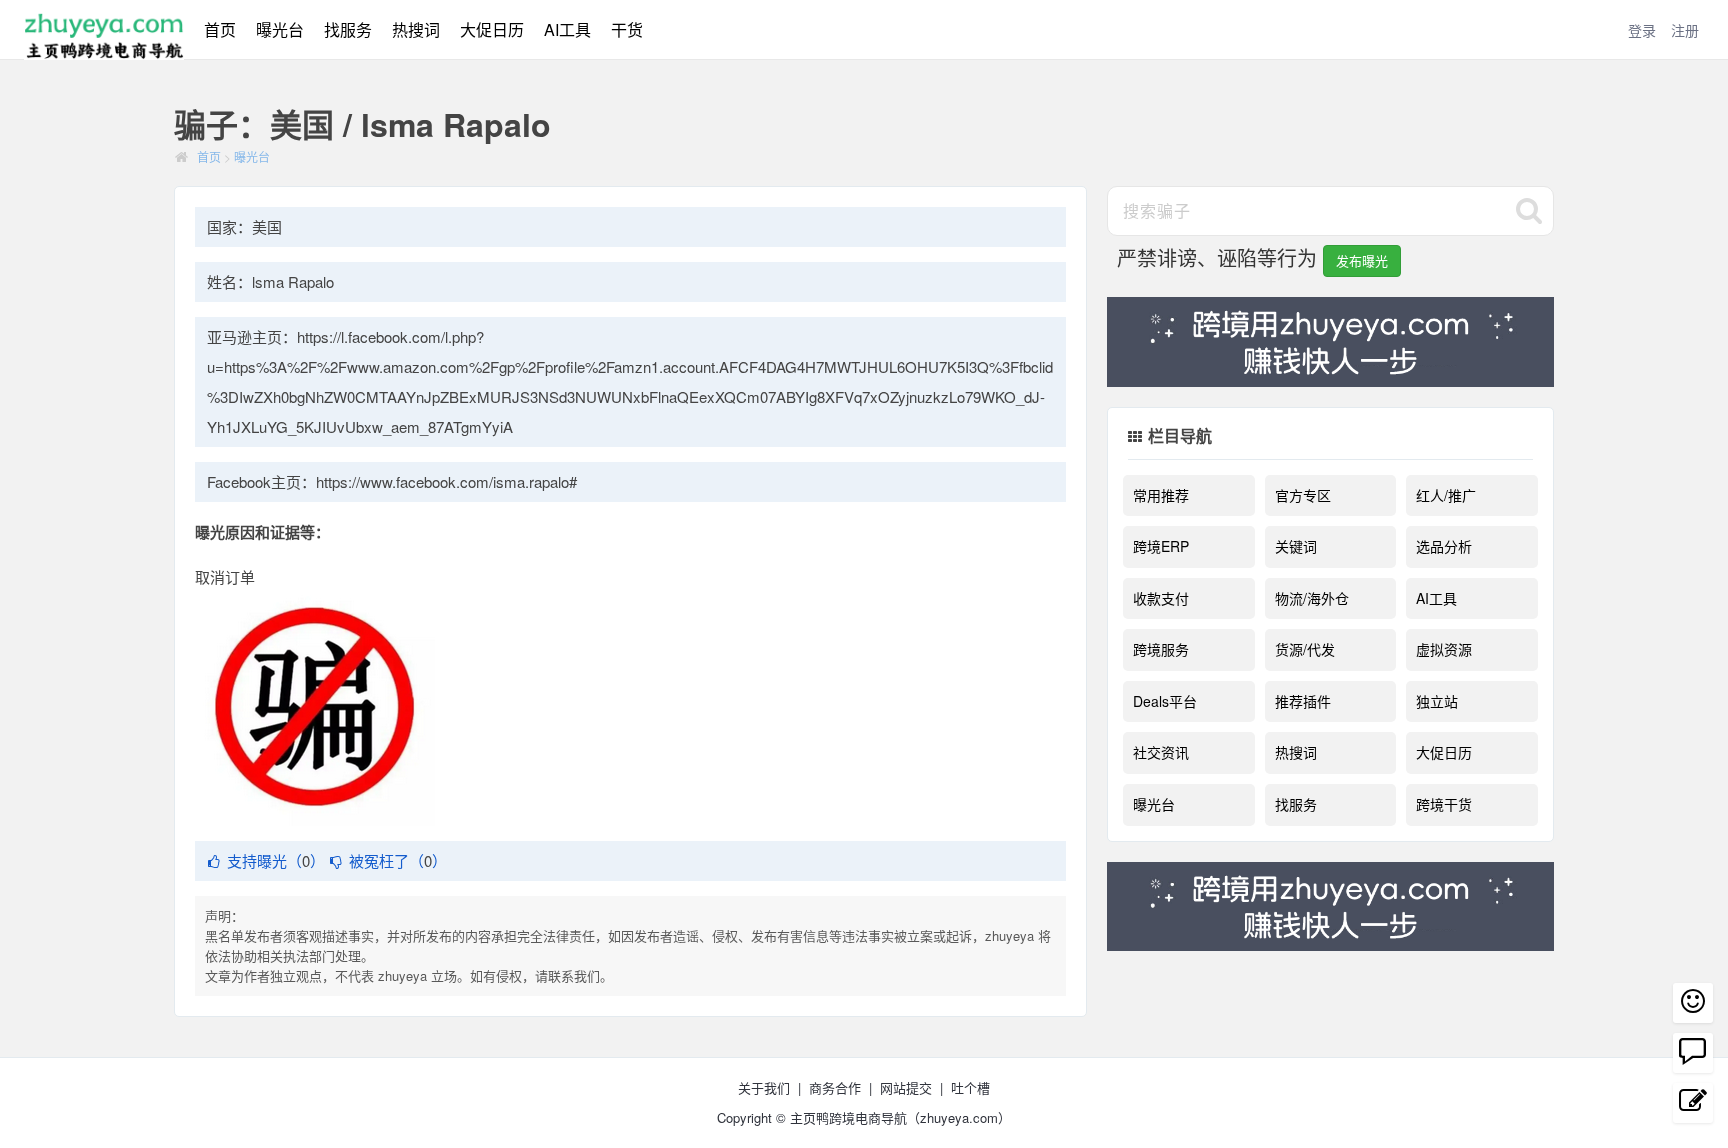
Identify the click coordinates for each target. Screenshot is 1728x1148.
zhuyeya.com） (965, 1117)
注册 (1685, 30)
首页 (220, 29)
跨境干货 (1444, 804)
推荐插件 (1303, 701)
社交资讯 (1161, 752)
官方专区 (1303, 495)
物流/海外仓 (1312, 598)
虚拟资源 (1444, 649)
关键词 (1296, 546)
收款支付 (1161, 598)
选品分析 (1444, 546)
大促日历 (492, 29)
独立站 (1437, 701)
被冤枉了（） (398, 860)
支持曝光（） (276, 860)
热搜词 (416, 29)
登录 (1642, 30)
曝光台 (280, 29)
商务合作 (835, 1087)
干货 (627, 29)
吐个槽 (970, 1087)
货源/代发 (1305, 649)
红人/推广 (1446, 495)
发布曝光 (1362, 260)
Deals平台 (1165, 701)
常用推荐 (1161, 495)
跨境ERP (1161, 546)
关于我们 (764, 1087)
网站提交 (906, 1087)
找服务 (348, 29)
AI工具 (567, 29)
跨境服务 (1161, 649)
